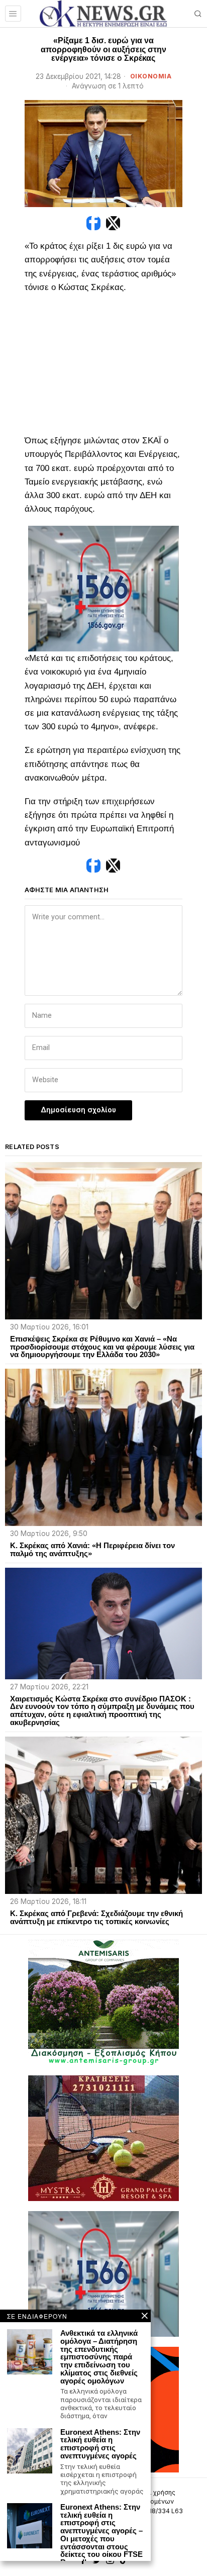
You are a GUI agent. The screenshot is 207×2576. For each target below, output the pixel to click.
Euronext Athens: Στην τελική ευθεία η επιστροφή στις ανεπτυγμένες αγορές (100, 2444)
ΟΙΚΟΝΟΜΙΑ (151, 76)
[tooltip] (93, 223)
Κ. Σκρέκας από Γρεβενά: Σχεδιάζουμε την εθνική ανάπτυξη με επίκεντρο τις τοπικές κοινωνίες (96, 1918)
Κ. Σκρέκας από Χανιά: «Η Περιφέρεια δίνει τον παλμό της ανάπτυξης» (92, 1550)
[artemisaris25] (103, 2002)
